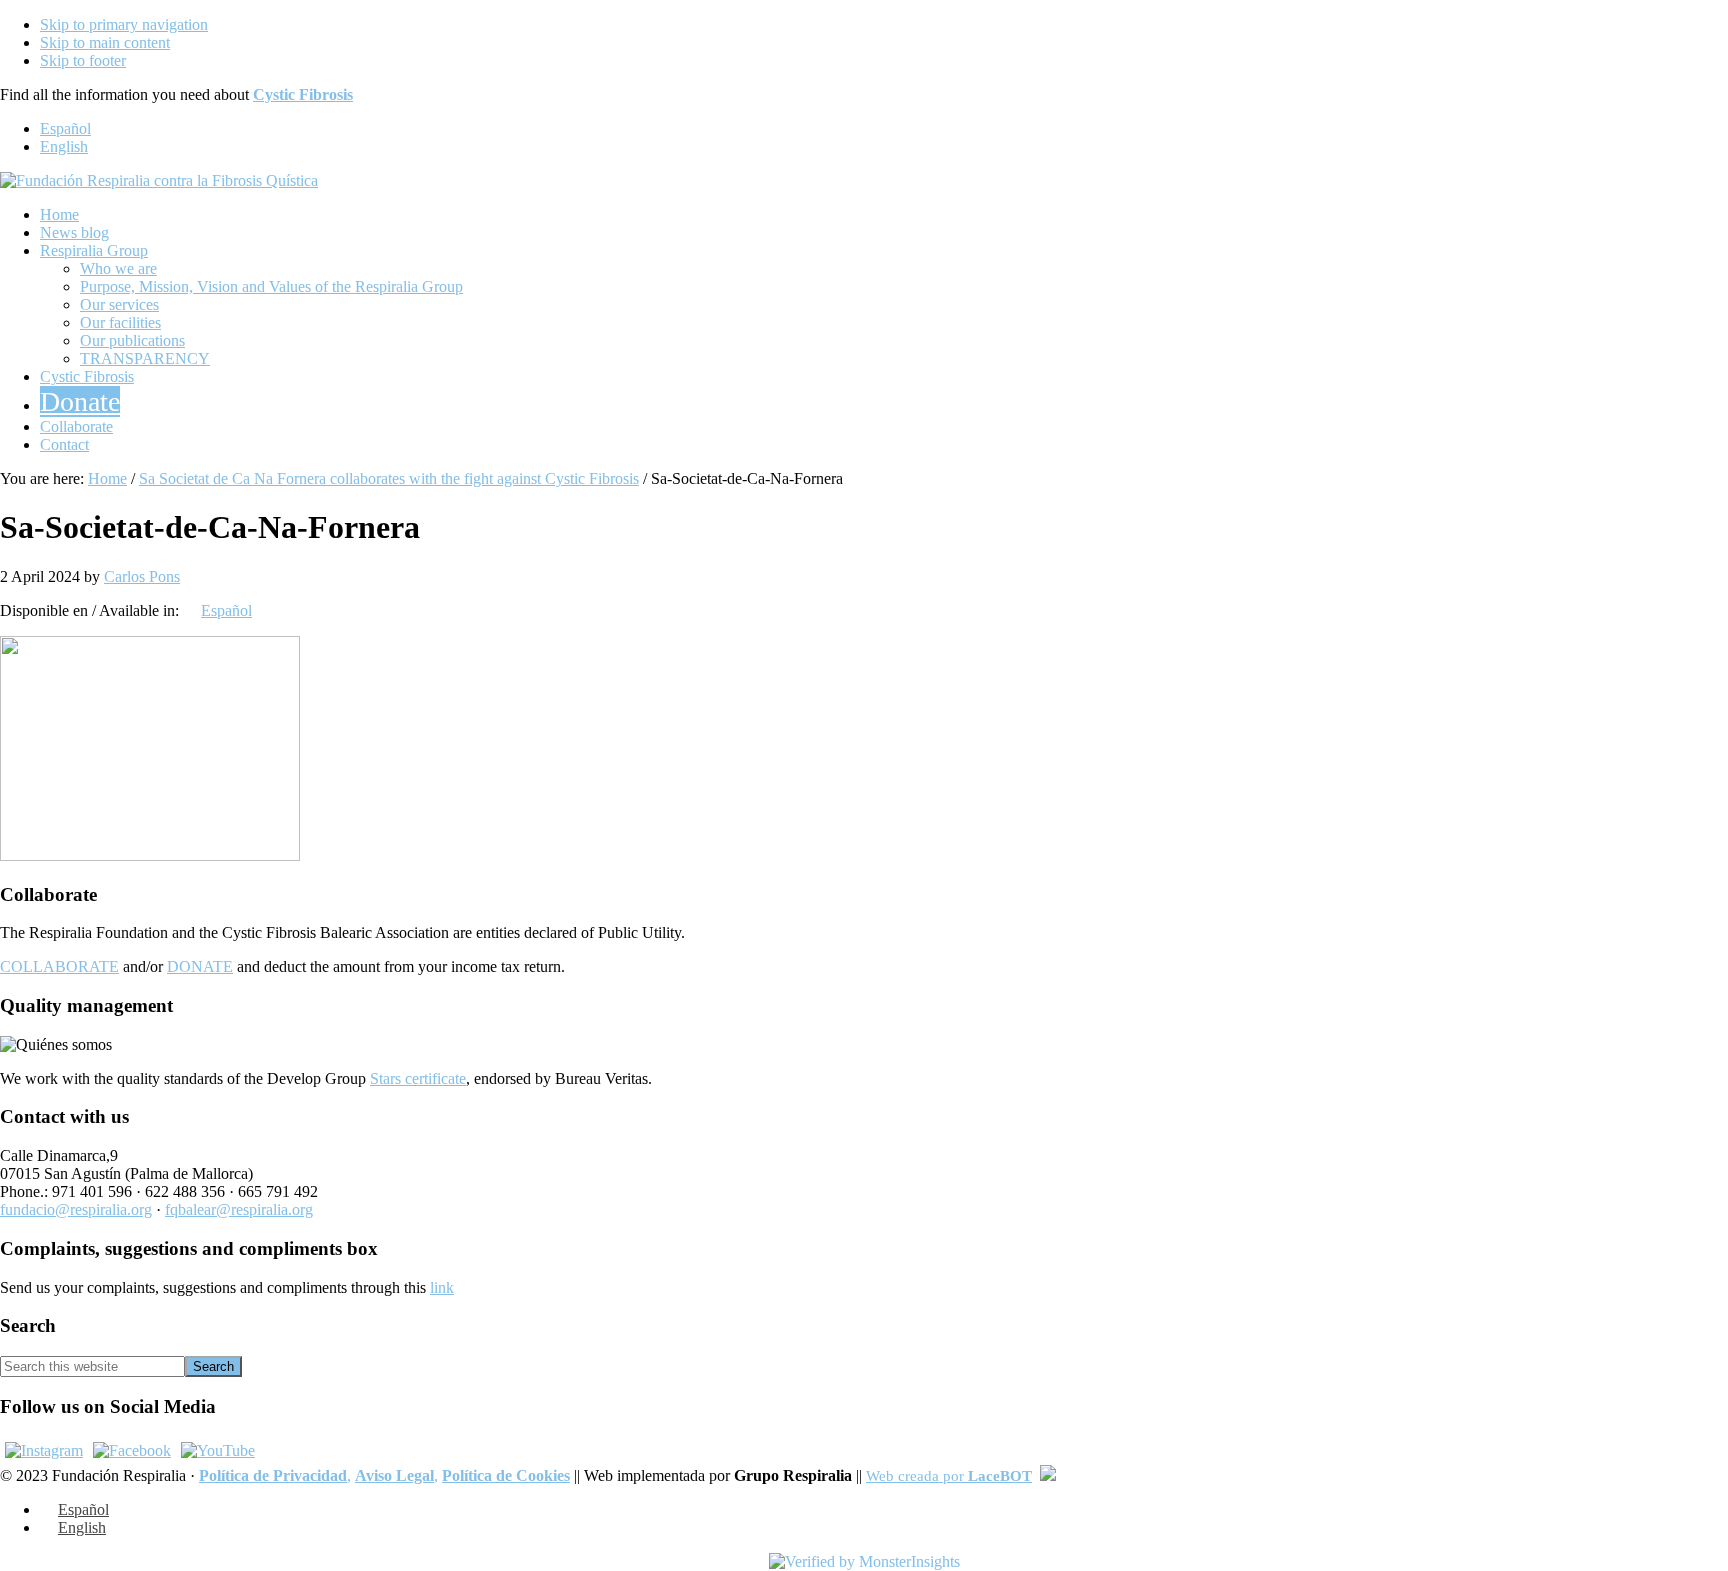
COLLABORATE (59, 966)
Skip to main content (105, 42)
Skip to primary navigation (124, 24)
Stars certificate (418, 1078)
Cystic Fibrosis (303, 94)
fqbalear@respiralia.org (239, 1209)
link (442, 1287)
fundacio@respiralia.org (76, 1209)
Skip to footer (83, 60)
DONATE (200, 966)
